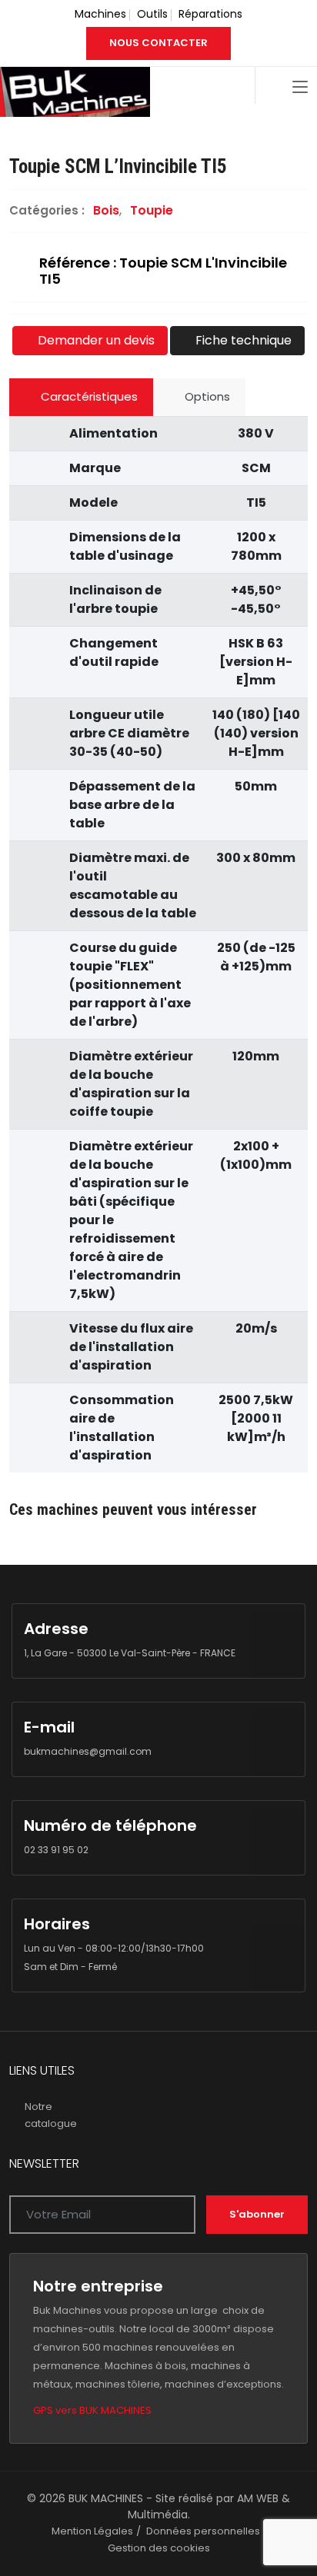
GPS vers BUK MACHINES (92, 2410)
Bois (106, 210)
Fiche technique (242, 340)
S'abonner (257, 2214)
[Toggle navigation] (300, 88)
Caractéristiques (88, 396)
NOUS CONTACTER (158, 43)
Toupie (152, 210)
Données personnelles (203, 2531)
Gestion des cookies (159, 2548)
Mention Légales (92, 2531)
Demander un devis (95, 340)
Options (206, 396)
